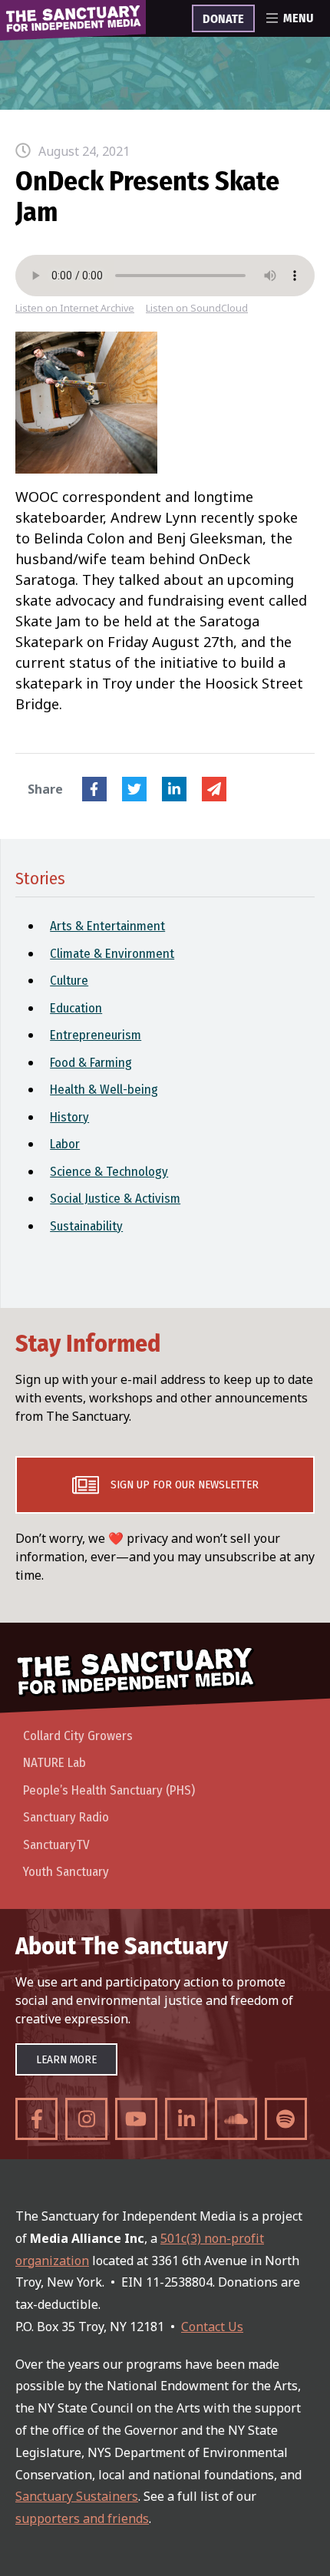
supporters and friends (82, 2518)
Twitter (134, 789)
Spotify (286, 2119)
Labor (65, 1144)
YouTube (136, 2119)
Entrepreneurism (96, 1035)
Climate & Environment (112, 954)
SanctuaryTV (56, 1845)
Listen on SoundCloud (197, 308)
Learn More (66, 2059)
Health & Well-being (104, 1090)
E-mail (214, 789)
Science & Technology (109, 1172)
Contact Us (212, 2327)
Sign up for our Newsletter (185, 1485)
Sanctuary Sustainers (77, 2496)
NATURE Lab (54, 1763)
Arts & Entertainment (107, 926)
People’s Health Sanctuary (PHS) (109, 1790)
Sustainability (86, 1226)
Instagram (86, 2119)
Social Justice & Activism (115, 1199)
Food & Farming (91, 1063)
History (69, 1117)
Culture (69, 981)
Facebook (94, 789)
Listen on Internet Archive (75, 308)
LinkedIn (174, 789)
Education (76, 1008)
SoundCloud (236, 2119)
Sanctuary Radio (66, 1817)
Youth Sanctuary (66, 1872)
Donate (223, 19)
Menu (298, 18)
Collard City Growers (78, 1736)
